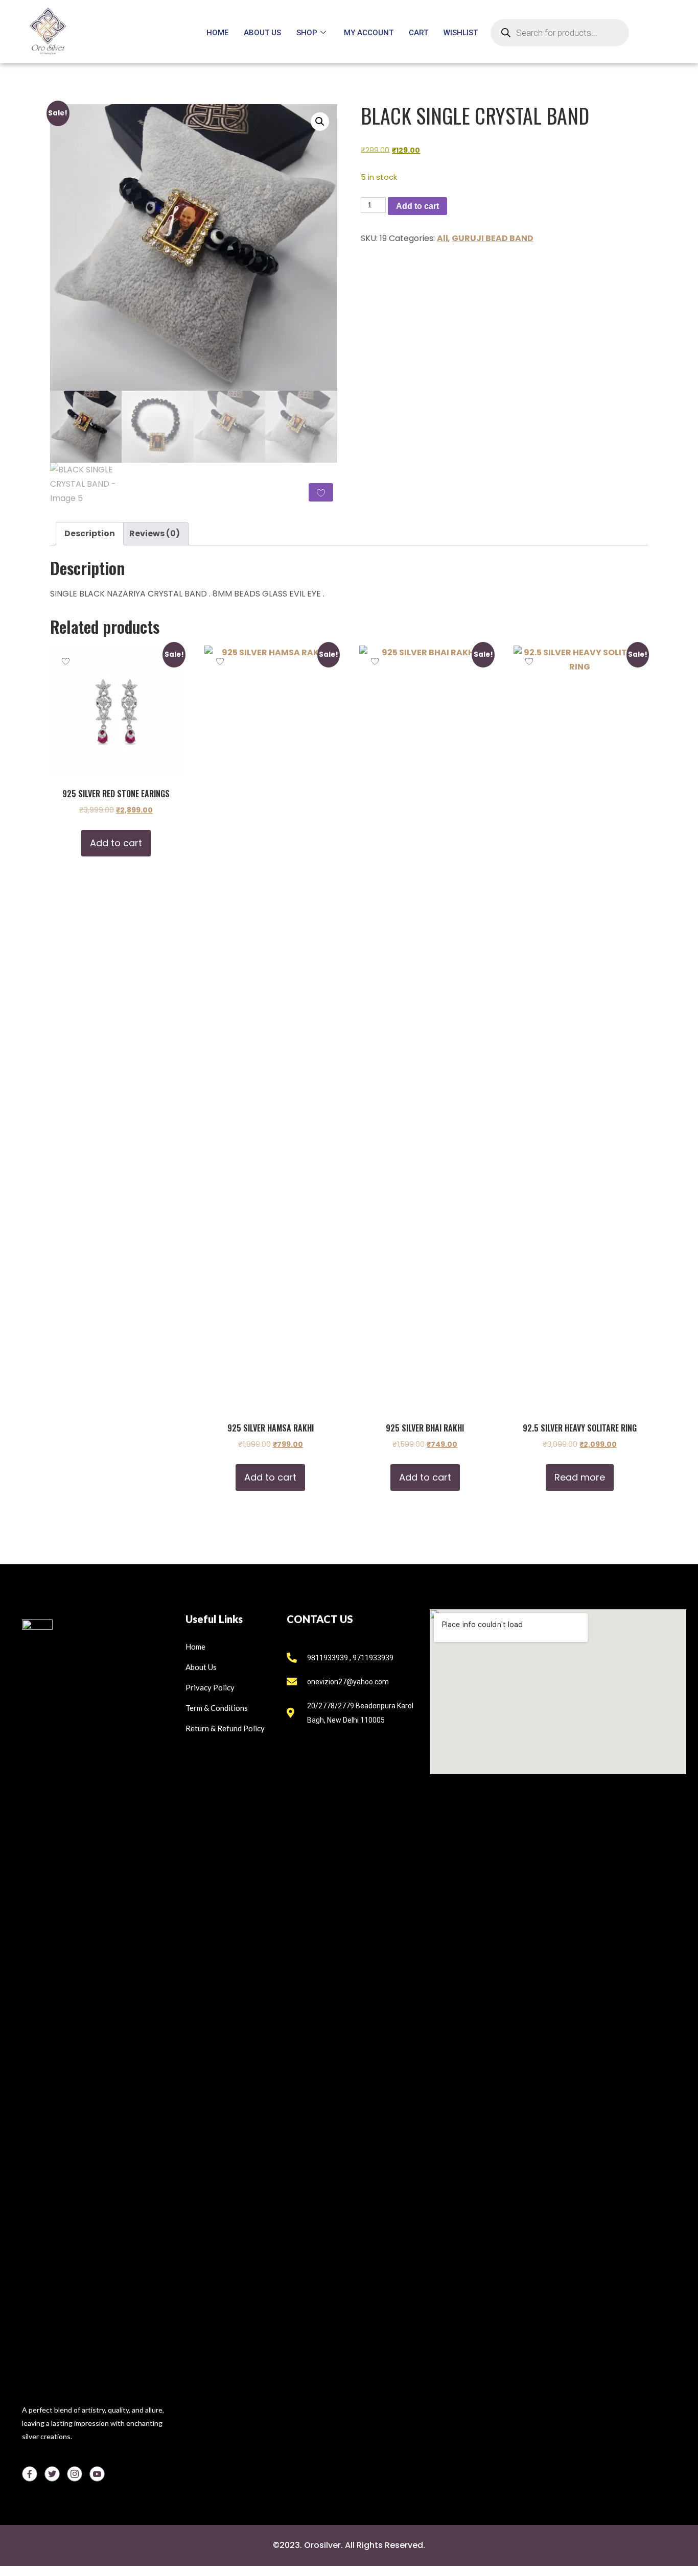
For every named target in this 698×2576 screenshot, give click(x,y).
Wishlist (461, 33)
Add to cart (417, 206)
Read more (580, 1477)
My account (369, 33)
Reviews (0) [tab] (155, 533)
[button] (320, 122)
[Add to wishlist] (321, 492)
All (443, 238)
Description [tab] (90, 533)
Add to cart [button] (116, 843)
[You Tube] (97, 2474)
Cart (418, 33)
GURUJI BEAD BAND (493, 238)
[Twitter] (52, 2474)
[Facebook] (30, 2474)
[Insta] (75, 2474)
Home (217, 33)
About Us (262, 33)
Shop (307, 33)
